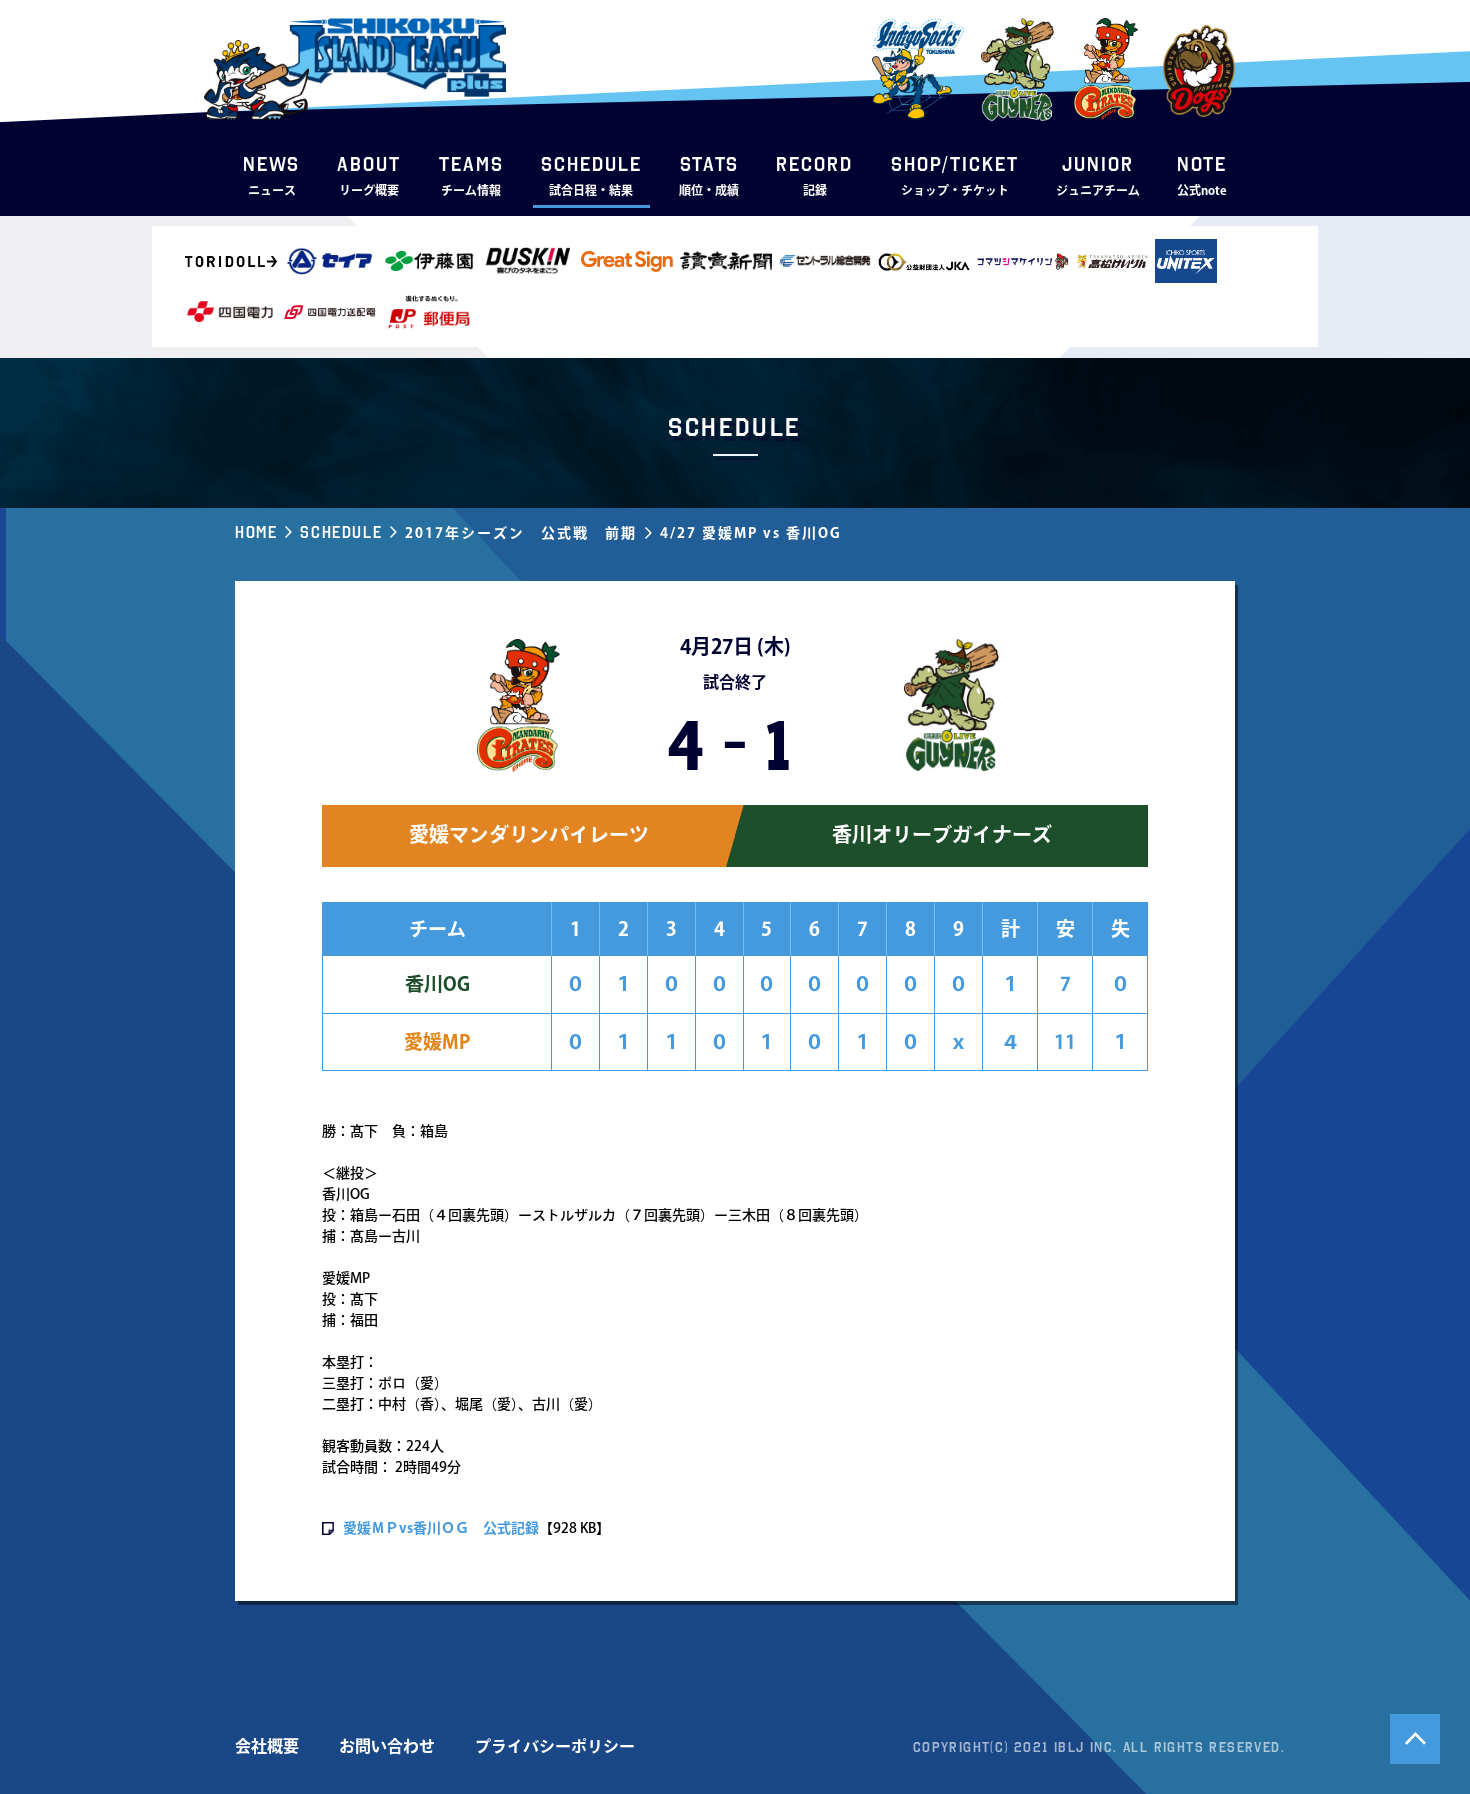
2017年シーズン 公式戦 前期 (521, 533)
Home (256, 532)
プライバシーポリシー (555, 1746)
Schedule (341, 532)
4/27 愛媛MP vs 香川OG (751, 533)
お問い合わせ (387, 1746)
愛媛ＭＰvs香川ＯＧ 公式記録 (441, 1528)
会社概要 (267, 1746)
